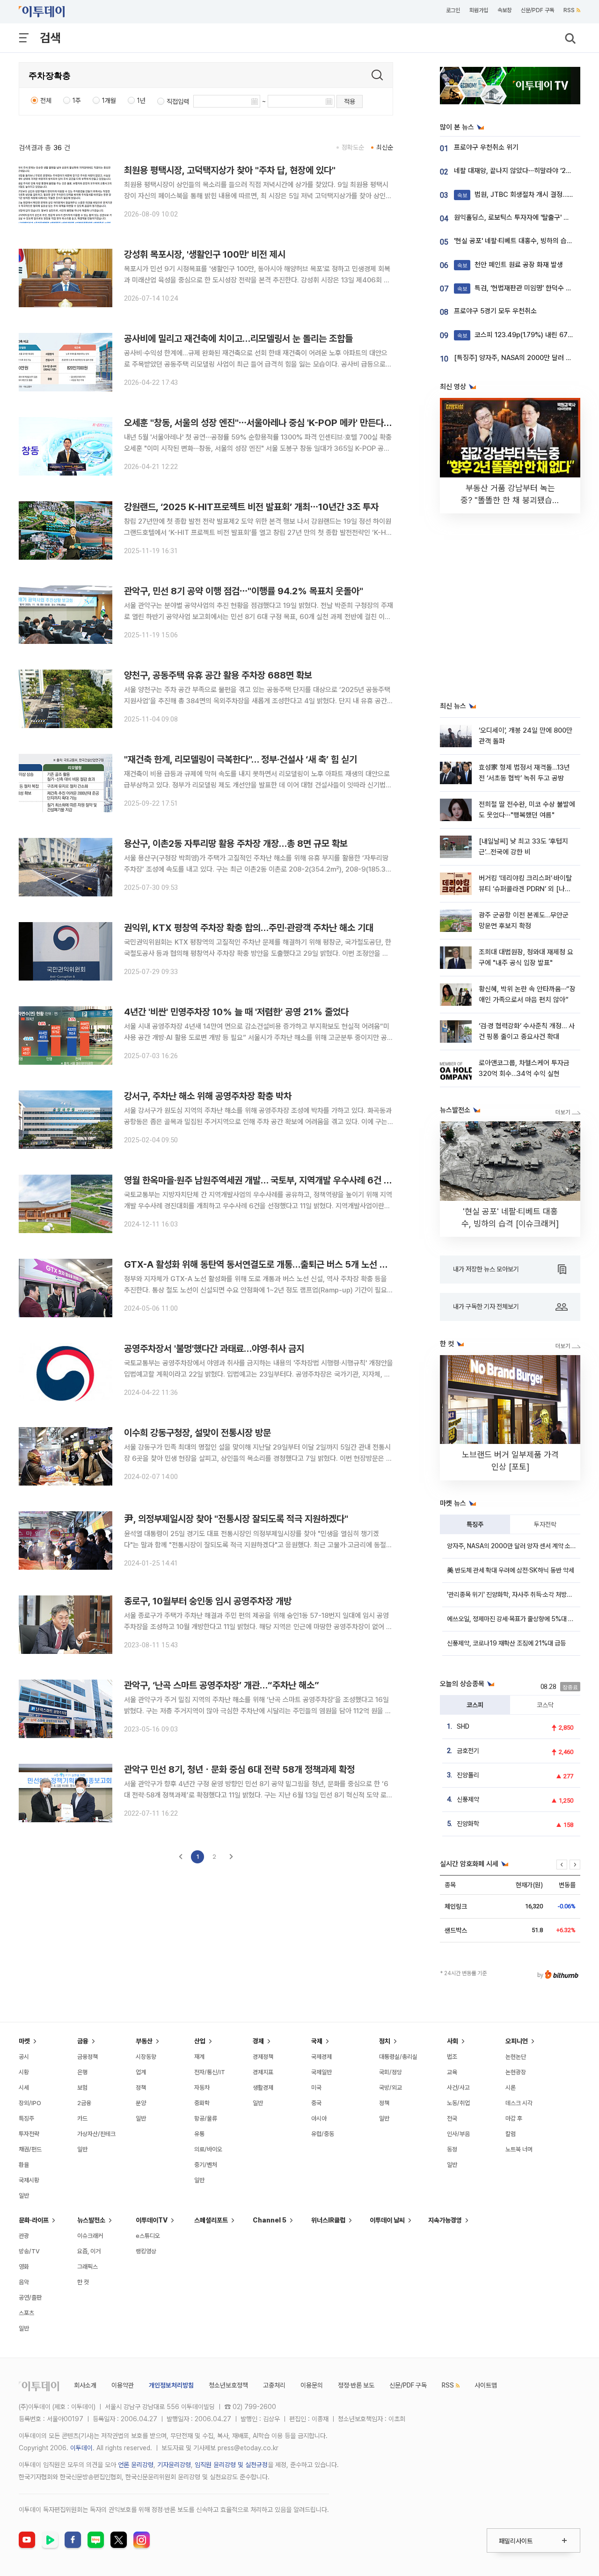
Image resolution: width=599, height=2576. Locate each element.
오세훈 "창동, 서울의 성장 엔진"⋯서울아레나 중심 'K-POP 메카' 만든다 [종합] (267, 423)
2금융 (84, 2103)
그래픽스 (88, 2267)
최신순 (385, 147)
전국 (452, 2118)
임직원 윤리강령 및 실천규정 (231, 2465)
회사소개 (85, 2385)
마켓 (24, 2041)
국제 (317, 2041)
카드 (82, 2118)
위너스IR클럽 (328, 2220)
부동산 (144, 2041)
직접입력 (178, 101)
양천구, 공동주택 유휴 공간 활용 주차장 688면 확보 (218, 675)
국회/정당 (391, 2072)
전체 (46, 101)
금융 (83, 2041)
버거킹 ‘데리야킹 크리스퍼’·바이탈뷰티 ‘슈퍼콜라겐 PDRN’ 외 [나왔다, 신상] (525, 889)
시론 (511, 2088)
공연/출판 (30, 2298)
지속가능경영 (445, 2220)
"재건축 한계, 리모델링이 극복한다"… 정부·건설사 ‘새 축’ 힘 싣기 (241, 759)
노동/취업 (458, 2103)
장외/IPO (30, 2103)
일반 (24, 2196)
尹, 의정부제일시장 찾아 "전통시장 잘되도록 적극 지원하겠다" (236, 1519)
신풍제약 (468, 1799)
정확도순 (353, 147)
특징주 (475, 1524)
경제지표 (263, 2072)
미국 (316, 2088)
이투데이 (81, 2448)
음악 (24, 2282)
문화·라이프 (34, 2220)
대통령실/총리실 (398, 2057)
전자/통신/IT (210, 2072)
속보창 (504, 10)
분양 (141, 2103)
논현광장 (516, 2072)
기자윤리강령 (174, 2465)
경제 (258, 2041)
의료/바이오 (208, 2149)
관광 (24, 2236)
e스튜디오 (148, 2236)
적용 (350, 101)
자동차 (202, 2088)
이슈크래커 (90, 2236)
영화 (24, 2267)
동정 (452, 2149)
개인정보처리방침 (171, 2385)
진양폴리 (468, 1775)
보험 (82, 2088)
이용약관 (123, 2385)
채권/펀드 (30, 2149)
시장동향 (146, 2057)
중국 (316, 2103)
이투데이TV (152, 2220)
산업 (200, 2041)
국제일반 (321, 2072)
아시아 (319, 2118)
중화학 (202, 2103)
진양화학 (468, 1824)
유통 (199, 2134)
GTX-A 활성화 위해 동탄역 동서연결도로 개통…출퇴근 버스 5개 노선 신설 (260, 1264)
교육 (452, 2072)
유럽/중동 (323, 2134)
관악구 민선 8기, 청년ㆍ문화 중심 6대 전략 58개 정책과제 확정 (239, 1769)
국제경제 (321, 2057)
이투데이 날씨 (387, 2220)
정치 (385, 2041)
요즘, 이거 (89, 2251)
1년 (141, 101)
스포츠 (26, 2313)
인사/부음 (458, 2134)
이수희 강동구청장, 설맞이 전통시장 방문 (197, 1433)
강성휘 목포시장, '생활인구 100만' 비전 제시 (205, 254)
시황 (24, 2072)
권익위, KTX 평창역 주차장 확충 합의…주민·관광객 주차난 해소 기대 (249, 928)
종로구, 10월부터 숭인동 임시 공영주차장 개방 (208, 1601)
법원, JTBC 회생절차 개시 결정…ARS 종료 (526, 195)
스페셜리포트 (211, 2220)
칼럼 (511, 2134)
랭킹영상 (146, 2251)
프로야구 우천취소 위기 (486, 147)
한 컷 (83, 2282)
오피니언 (517, 2041)
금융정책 (88, 2057)
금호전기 (468, 1751)
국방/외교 (391, 2088)
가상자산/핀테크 (96, 2134)
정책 (141, 2088)
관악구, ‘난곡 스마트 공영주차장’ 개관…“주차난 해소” (222, 1685)
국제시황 (29, 2180)
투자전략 (545, 1524)
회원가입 (479, 10)
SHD (463, 1726)
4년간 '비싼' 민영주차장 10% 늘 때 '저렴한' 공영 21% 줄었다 (236, 1012)
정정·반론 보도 (356, 2385)
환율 (24, 2165)
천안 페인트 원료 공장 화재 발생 (510, 265)
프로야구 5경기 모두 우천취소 (495, 311)
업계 (141, 2072)
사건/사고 (458, 2088)
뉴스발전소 (91, 2220)
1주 (77, 101)
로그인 (453, 10)
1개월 (109, 101)
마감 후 (514, 2118)
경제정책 (263, 2057)
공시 (24, 2057)
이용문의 (312, 2385)
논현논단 (516, 2057)
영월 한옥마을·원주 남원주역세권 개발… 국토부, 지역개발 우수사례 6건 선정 (262, 1180)
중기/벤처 (206, 2165)
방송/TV (29, 2251)
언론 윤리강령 (136, 2465)
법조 (452, 2057)
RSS (569, 10)
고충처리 (274, 2385)
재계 (199, 2057)
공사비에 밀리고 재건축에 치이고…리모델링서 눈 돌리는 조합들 (238, 339)
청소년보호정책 (228, 2385)
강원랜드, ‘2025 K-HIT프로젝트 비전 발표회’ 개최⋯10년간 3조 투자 (251, 507)
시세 (24, 2088)
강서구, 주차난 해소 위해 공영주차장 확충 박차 (208, 1096)
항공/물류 (206, 2118)
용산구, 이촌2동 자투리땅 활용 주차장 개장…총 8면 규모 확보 (236, 844)
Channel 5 (270, 2220)
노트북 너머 (519, 2149)
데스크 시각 (519, 2103)
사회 (453, 2041)
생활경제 (263, 2088)
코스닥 (545, 1705)
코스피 (475, 1705)
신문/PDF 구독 (537, 10)
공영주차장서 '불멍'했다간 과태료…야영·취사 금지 (214, 1349)
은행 (82, 2072)
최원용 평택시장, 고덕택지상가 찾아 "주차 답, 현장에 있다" (230, 170)
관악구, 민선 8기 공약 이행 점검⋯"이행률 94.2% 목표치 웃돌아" (244, 591)
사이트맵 (486, 2385)
